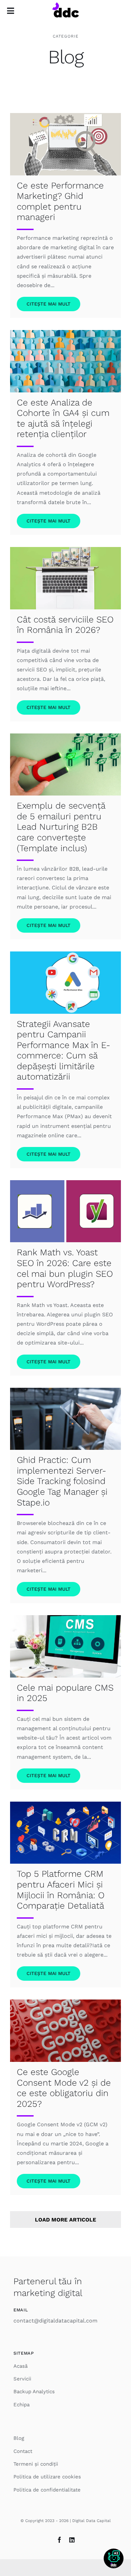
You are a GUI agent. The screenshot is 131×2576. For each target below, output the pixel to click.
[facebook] (59, 2540)
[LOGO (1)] (65, 5)
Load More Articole (65, 2220)
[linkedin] (72, 2540)
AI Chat (114, 2559)
